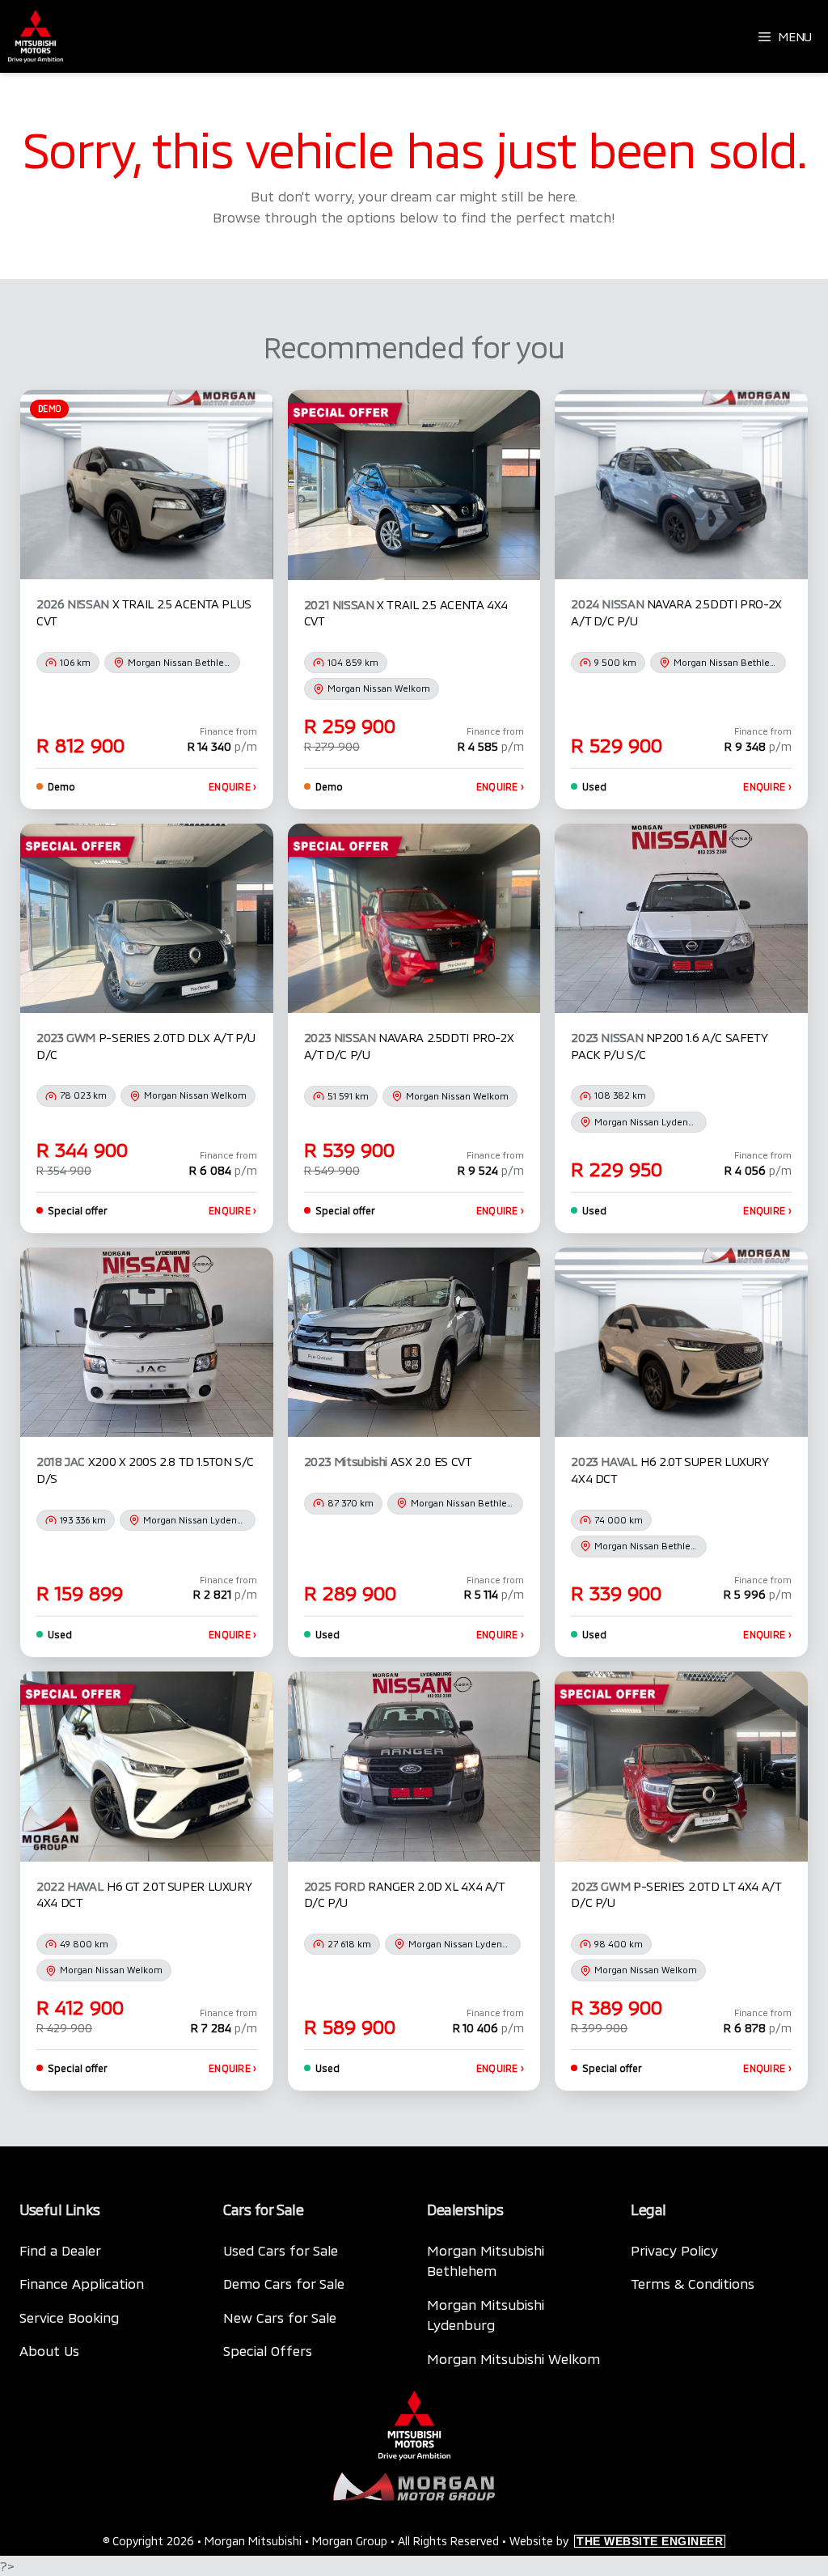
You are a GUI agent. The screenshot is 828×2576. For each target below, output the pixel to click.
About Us (49, 2350)
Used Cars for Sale (281, 2250)
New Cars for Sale (280, 2317)
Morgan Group (350, 2541)
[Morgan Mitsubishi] (36, 36)
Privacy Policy (674, 2250)
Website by (616, 2541)
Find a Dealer (60, 2250)
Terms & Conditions (693, 2283)
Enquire (233, 786)
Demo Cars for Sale (284, 2283)
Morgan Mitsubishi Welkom (513, 2358)
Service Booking (69, 2317)
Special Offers (268, 2350)
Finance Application (82, 2283)
